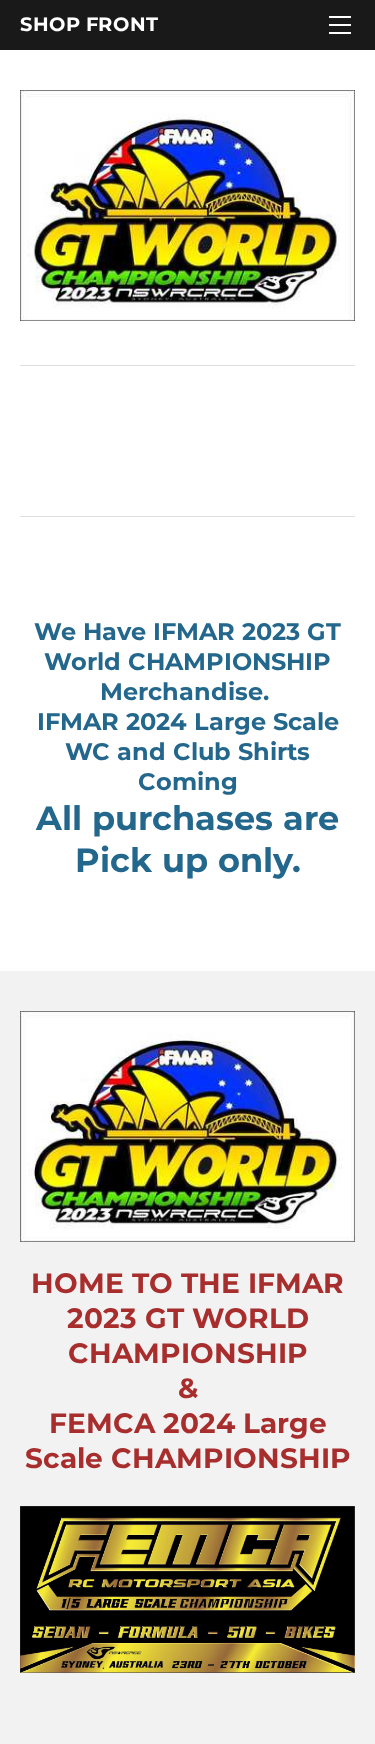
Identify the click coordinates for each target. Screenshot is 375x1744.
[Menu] (340, 25)
